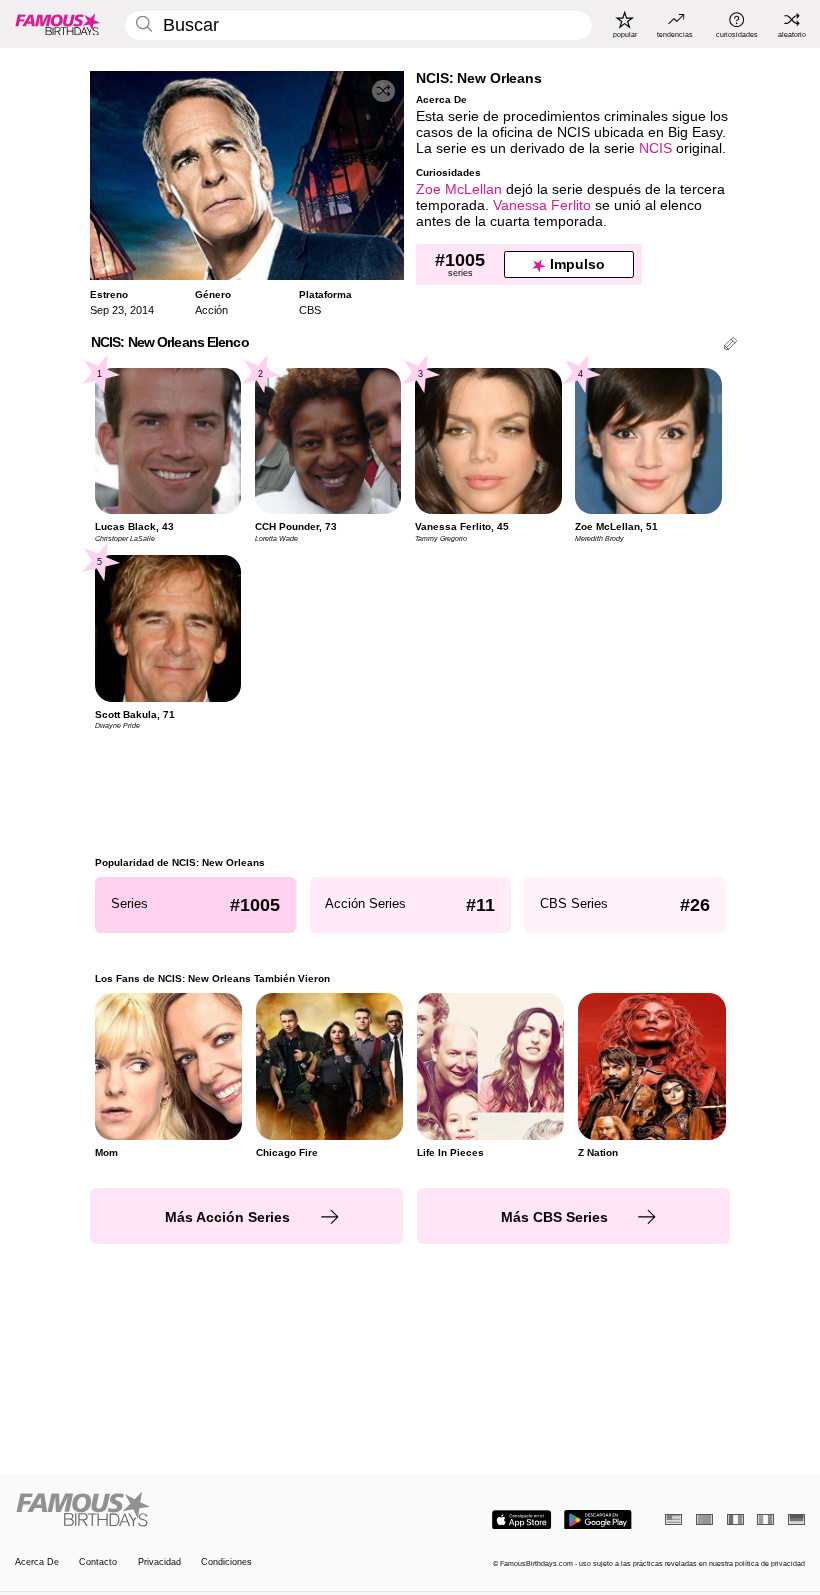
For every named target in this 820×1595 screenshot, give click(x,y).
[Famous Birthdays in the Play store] (598, 1520)
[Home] (209, 1510)
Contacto (98, 1562)
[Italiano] (765, 1519)
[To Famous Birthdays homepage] (58, 24)
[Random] (383, 91)
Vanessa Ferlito (542, 205)
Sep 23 (107, 310)
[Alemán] (796, 1519)
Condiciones (226, 1562)
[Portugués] (704, 1519)
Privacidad (159, 1562)
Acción (211, 310)
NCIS (655, 148)
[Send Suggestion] (730, 345)
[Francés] (735, 1519)
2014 (142, 310)
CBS (310, 310)
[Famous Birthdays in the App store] (521, 1520)
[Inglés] (673, 1519)
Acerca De (37, 1562)
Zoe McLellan (459, 189)
